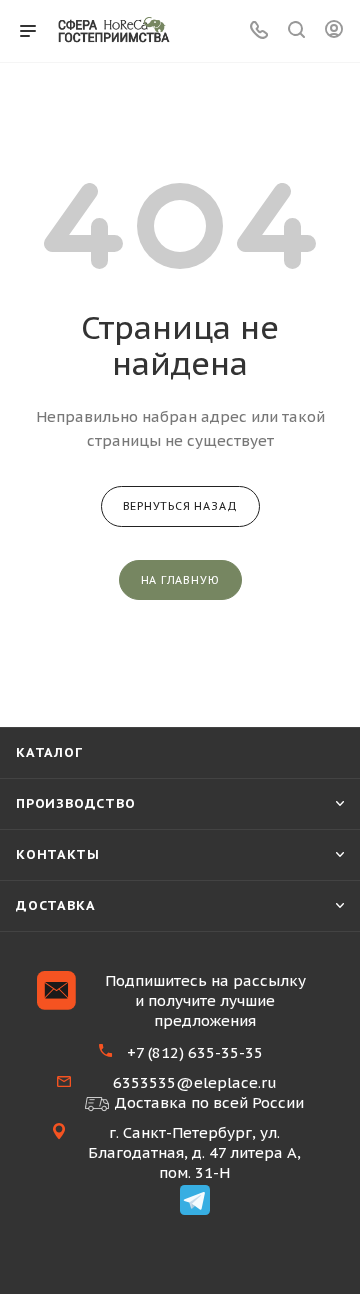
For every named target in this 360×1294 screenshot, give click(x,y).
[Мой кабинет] (334, 31)
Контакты (57, 854)
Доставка (55, 905)
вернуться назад (180, 506)
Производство (76, 803)
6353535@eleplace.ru (195, 1082)
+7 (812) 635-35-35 (195, 1052)
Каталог (49, 752)
